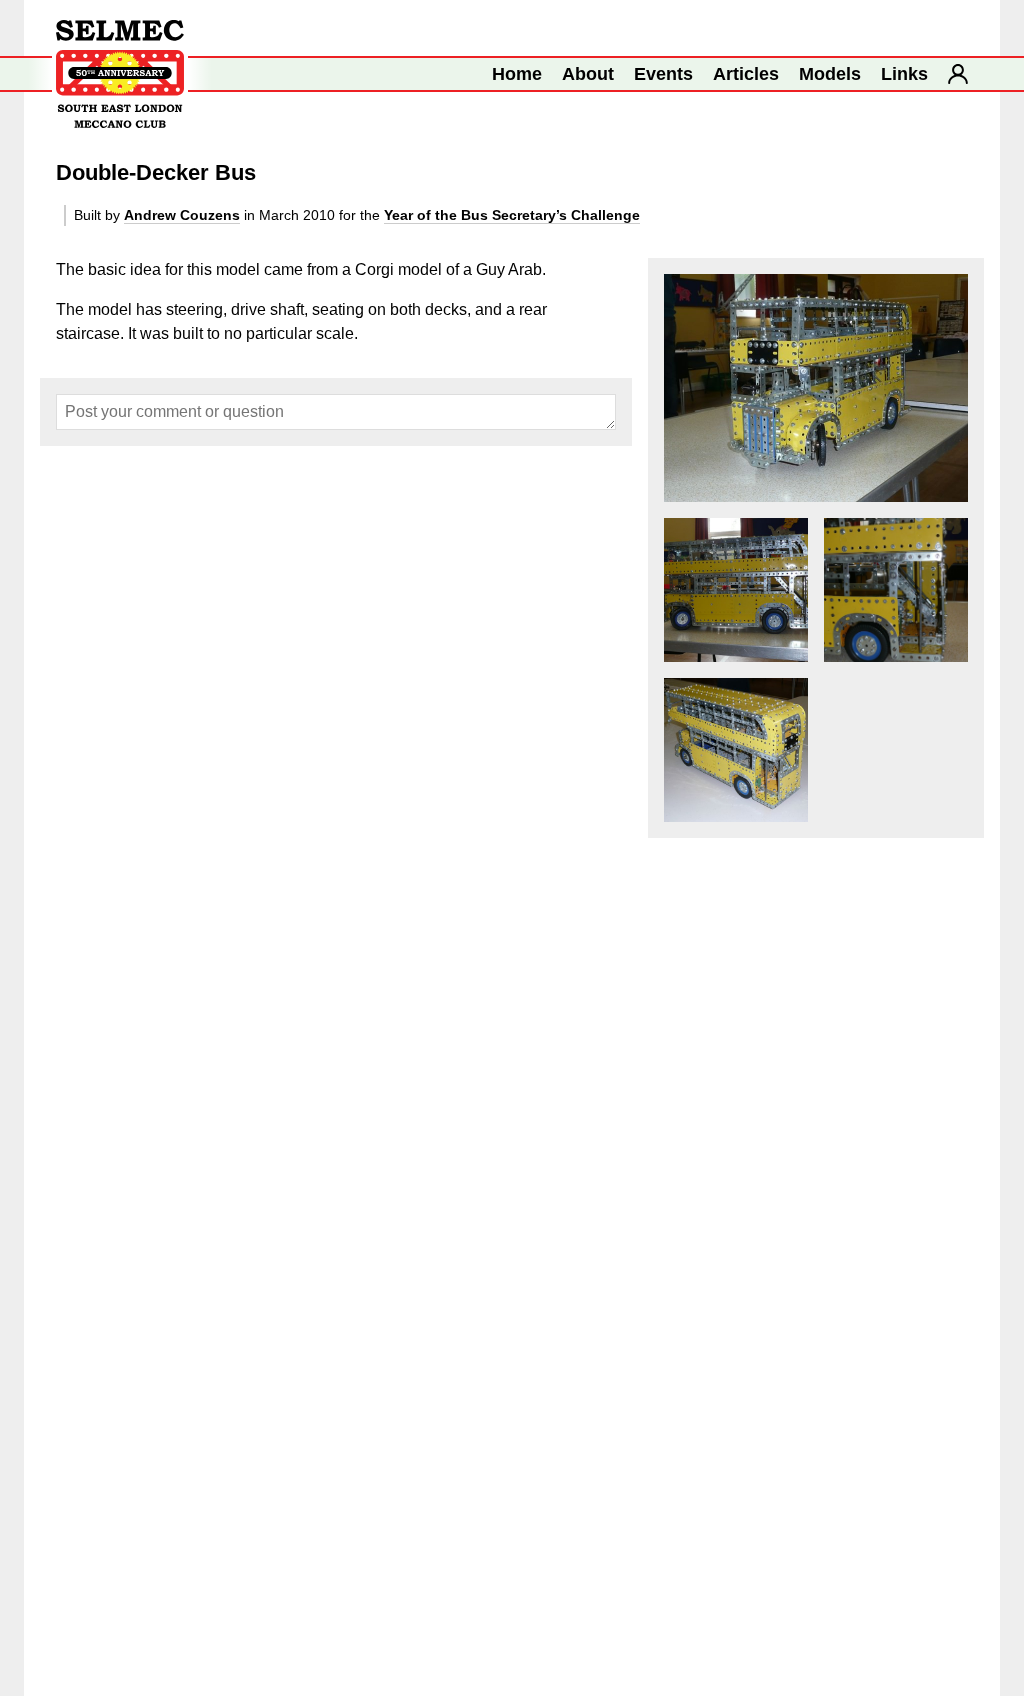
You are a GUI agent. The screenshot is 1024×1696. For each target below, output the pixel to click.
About (588, 74)
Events (663, 74)
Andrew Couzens (182, 215)
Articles (746, 74)
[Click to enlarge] (816, 388)
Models (830, 74)
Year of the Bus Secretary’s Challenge (512, 215)
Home (517, 74)
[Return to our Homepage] (120, 74)
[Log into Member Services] (958, 74)
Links (904, 74)
